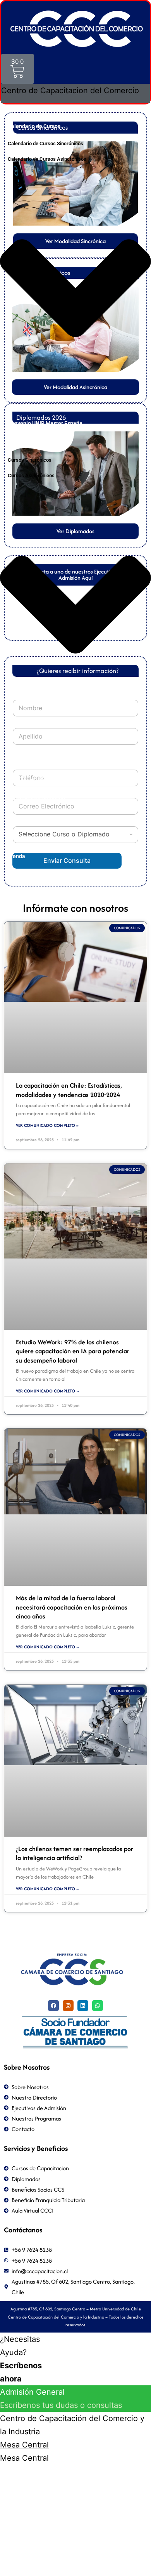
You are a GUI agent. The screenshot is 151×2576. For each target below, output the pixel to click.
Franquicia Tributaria (34, 779)
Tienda (16, 856)
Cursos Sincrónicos (30, 460)
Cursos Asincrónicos (31, 475)
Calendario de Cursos (34, 126)
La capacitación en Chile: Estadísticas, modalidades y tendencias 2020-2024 (69, 1090)
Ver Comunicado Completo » (47, 1125)
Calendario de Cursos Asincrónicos (47, 159)
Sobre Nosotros (27, 740)
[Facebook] (53, 2006)
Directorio (20, 759)
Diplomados (22, 817)
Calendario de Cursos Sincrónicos (45, 143)
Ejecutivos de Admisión (36, 798)
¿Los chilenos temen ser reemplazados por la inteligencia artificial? (75, 1853)
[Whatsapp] (98, 2006)
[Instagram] (68, 2006)
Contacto (19, 837)
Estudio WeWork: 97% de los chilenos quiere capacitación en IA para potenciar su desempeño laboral (73, 1351)
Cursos (16, 443)
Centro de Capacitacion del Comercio (53, 107)
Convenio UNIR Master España (45, 423)
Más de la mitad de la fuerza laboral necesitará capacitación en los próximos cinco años (72, 1607)
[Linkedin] (83, 2006)
